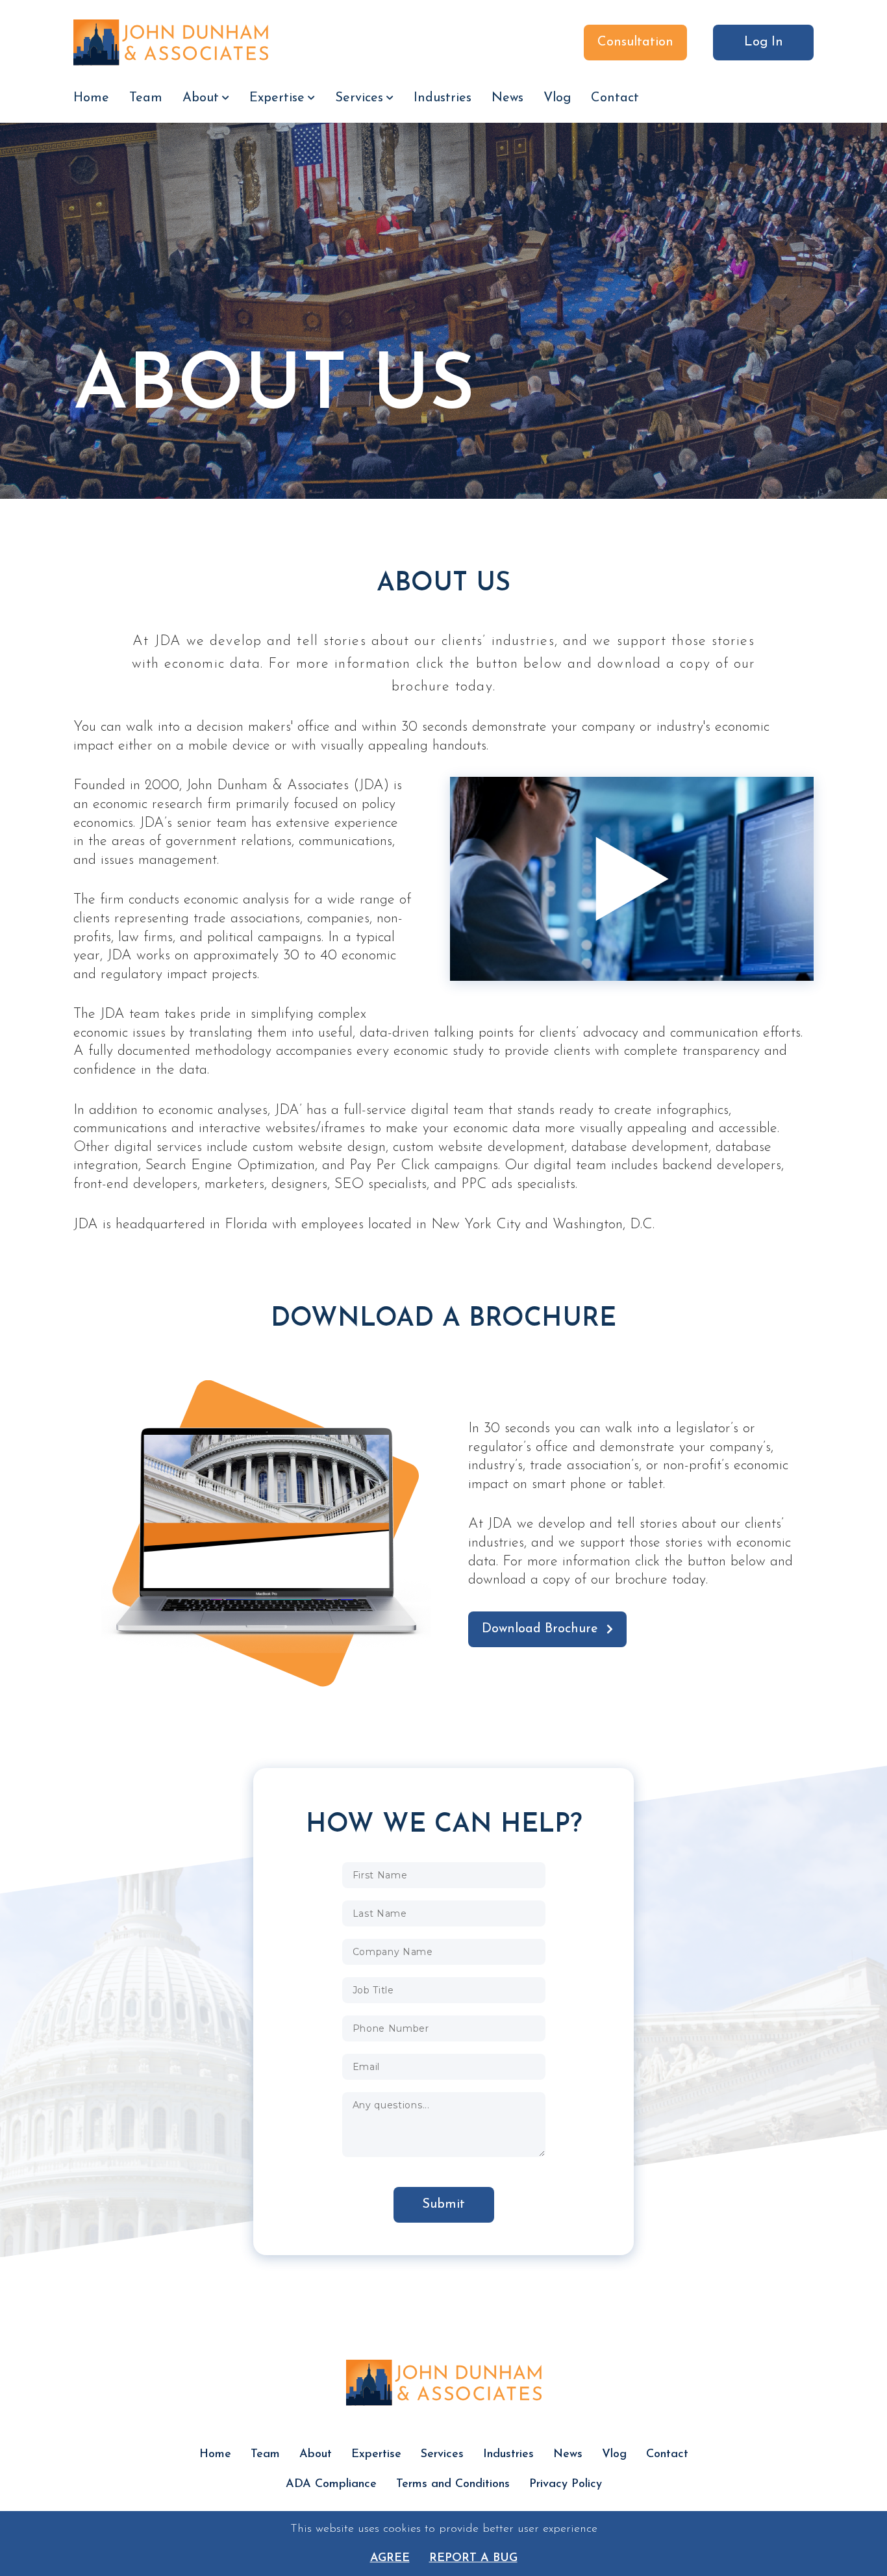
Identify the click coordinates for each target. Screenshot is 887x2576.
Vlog (557, 98)
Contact (615, 98)
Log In (764, 42)
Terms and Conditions (453, 2484)
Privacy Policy (566, 2484)
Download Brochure (540, 1629)
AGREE (390, 2558)
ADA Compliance (331, 2484)
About (201, 98)
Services (359, 98)
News (507, 98)
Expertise (277, 98)
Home (91, 98)
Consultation (635, 42)
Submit (443, 2204)
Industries (443, 98)
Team (146, 98)
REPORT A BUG (473, 2558)
